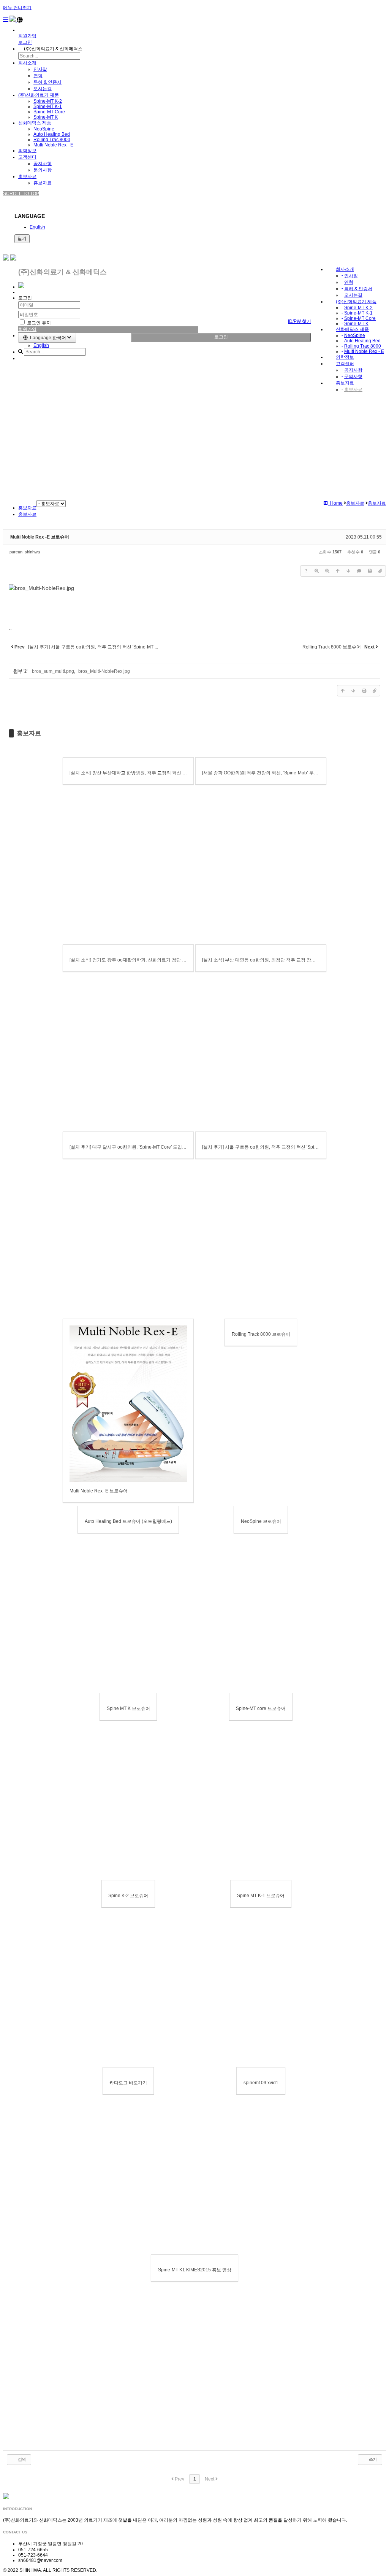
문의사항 (43, 170)
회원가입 (27, 36)
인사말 (40, 69)
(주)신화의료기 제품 (39, 95)
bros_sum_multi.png (53, 671)
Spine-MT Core (49, 112)
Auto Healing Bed (52, 134)
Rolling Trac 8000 (52, 140)
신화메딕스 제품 (35, 123)
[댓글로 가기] (359, 571)
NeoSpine (44, 129)
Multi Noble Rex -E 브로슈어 (40, 537)
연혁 (38, 76)
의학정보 (27, 151)
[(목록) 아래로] (348, 571)
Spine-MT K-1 (48, 106)
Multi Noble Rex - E (53, 145)
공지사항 (43, 164)
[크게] (316, 571)
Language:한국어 (47, 338)
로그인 (221, 337)
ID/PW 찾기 (300, 321)
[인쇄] (370, 571)
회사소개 (27, 63)
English (37, 227)
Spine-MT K (46, 117)
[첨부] (380, 571)
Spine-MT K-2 (48, 101)
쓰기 (372, 2459)
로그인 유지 (38, 323)
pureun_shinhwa (25, 552)
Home (335, 503)
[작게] (327, 571)
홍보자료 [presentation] (27, 514)
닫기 (22, 238)
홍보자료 (27, 176)
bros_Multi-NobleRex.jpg (104, 671)
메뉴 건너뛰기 (17, 8)
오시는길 (43, 89)
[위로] (338, 571)
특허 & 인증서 (47, 82)
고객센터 (27, 157)
